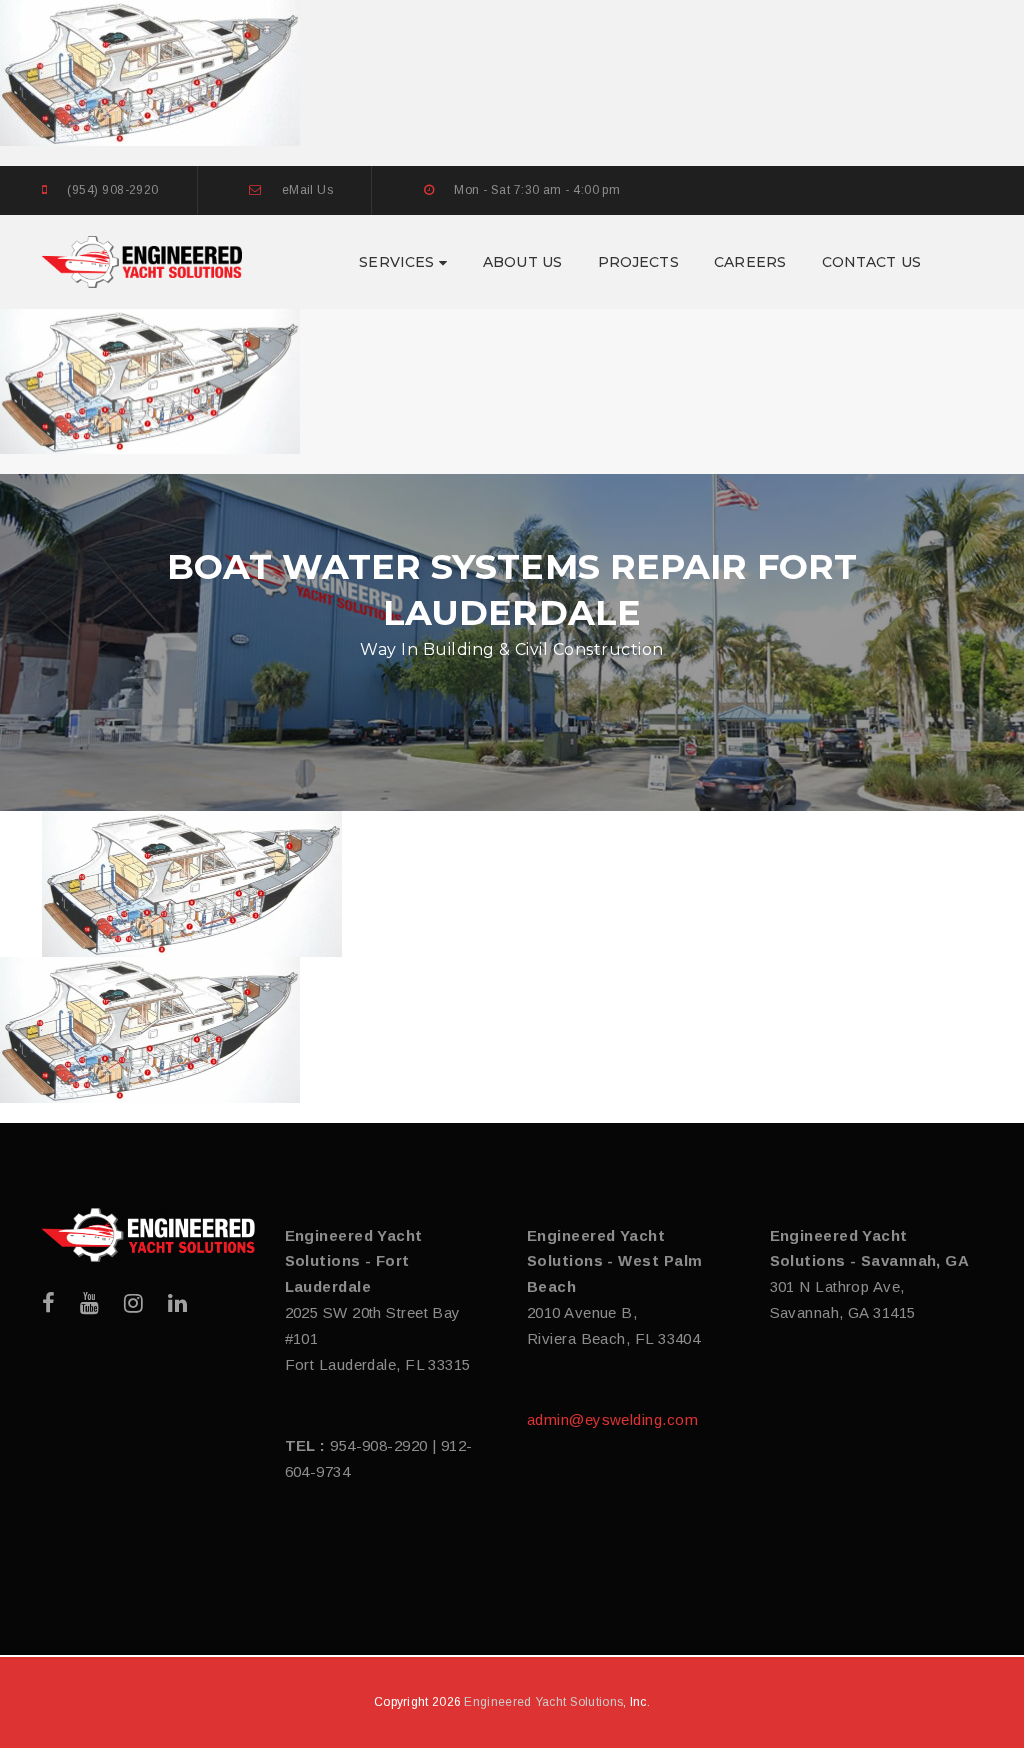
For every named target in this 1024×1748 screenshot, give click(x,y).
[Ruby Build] (148, 1235)
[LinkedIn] (177, 1303)
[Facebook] (48, 1303)
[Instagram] (133, 1303)
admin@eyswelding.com (612, 1419)
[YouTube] (89, 1303)
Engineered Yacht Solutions (543, 1702)
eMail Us (308, 190)
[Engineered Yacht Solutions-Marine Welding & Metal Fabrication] (142, 260)
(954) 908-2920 (112, 190)
